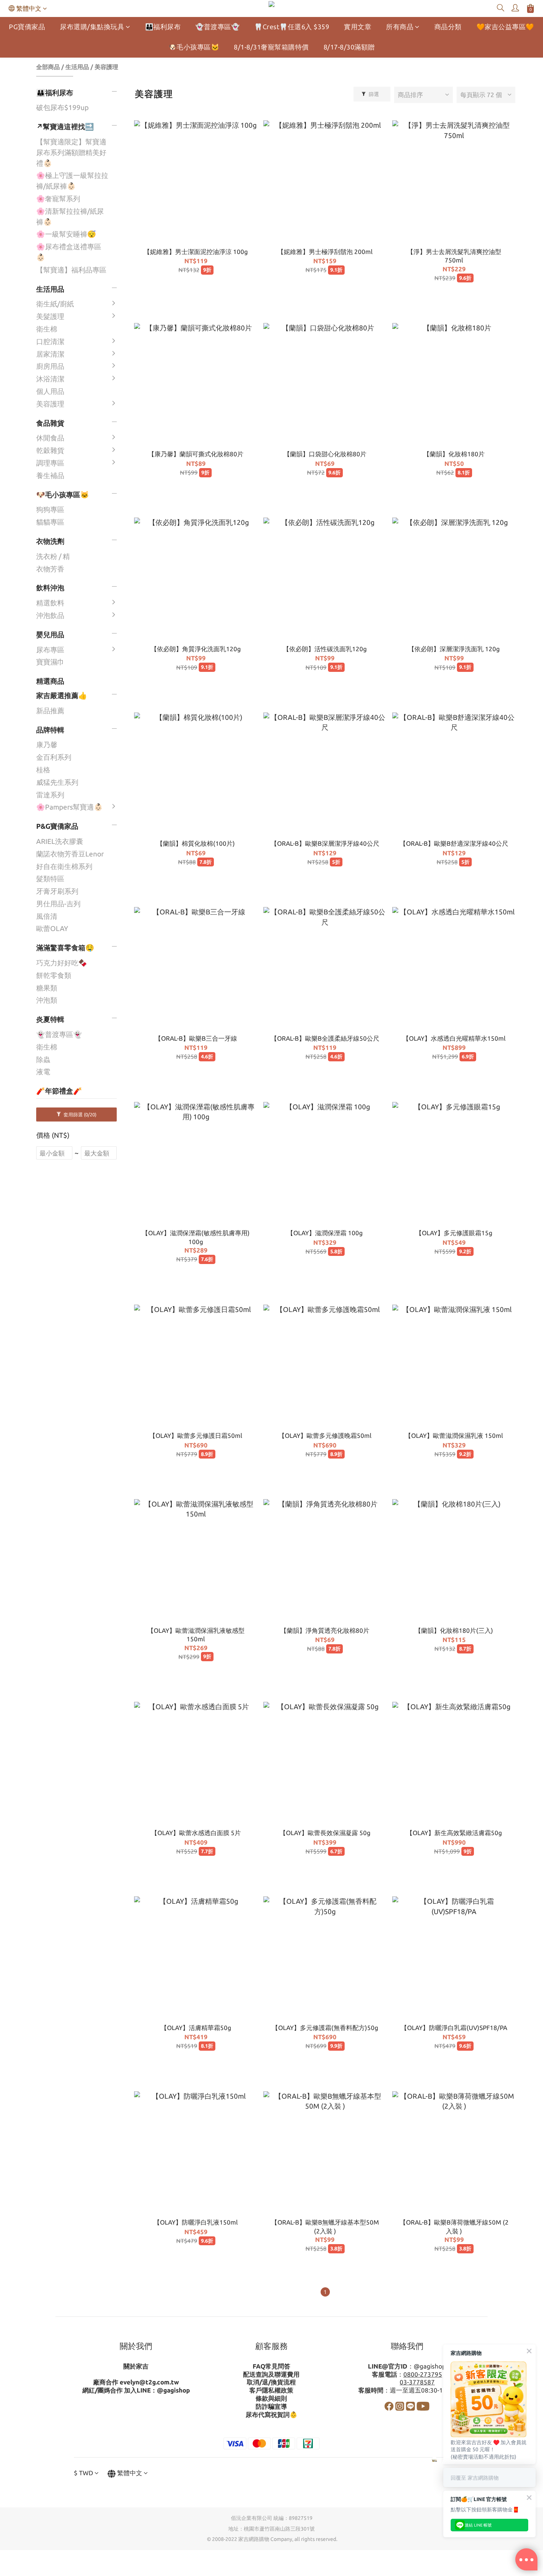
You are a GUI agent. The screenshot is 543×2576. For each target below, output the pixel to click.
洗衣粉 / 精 (53, 556)
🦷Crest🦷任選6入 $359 (292, 27)
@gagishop (173, 2390)
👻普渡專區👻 (217, 27)
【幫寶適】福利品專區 (71, 270)
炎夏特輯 (50, 1019)
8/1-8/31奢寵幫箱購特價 (271, 47)
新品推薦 (50, 711)
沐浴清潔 (50, 379)
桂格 (43, 770)
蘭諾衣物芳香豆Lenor (70, 854)
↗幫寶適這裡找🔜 (65, 127)
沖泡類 (47, 1000)
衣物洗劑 (50, 541)
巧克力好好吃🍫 (62, 963)
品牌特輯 (50, 730)
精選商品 (50, 681)
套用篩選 (79, 1114)
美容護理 (106, 67)
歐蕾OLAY (52, 928)
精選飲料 (50, 603)
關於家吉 (136, 2366)
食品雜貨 (50, 423)
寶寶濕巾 (50, 662)
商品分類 (448, 27)
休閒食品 (50, 438)
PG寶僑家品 (27, 27)
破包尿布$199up (62, 107)
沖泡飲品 (50, 615)
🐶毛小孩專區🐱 (194, 47)
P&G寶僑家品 (57, 826)
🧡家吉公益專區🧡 (505, 27)
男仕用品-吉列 (58, 904)
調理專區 (50, 463)
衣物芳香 (50, 569)
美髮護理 (50, 316)
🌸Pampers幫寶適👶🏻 (69, 807)
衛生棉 (47, 329)
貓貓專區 (50, 522)
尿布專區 (50, 650)
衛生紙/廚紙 (55, 304)
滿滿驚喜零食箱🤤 (65, 948)
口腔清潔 (50, 341)
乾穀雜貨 (50, 450)
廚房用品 (50, 366)
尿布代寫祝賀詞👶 (271, 2414)
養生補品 (50, 475)
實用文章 (358, 27)
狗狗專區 (50, 509)
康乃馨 (47, 745)
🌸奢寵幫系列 (58, 199)
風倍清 (47, 916)
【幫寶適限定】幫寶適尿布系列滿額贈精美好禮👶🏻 (71, 152)
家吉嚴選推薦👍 (62, 695)
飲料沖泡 (50, 588)
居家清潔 (50, 354)
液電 (43, 1072)
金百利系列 (54, 757)
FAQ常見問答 (271, 2366)
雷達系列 (50, 795)
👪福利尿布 (163, 27)
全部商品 (48, 67)
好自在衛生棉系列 (64, 866)
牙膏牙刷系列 (57, 891)
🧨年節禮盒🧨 (59, 1091)
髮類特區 (50, 879)
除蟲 (43, 1059)
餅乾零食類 (54, 975)
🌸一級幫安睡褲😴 (66, 234)
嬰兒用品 (50, 635)
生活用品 (77, 67)
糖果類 (47, 988)
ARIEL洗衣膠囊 (60, 841)
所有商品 (400, 27)
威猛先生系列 (57, 782)
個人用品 (50, 391)
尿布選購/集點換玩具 (92, 27)
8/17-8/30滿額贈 (349, 47)
